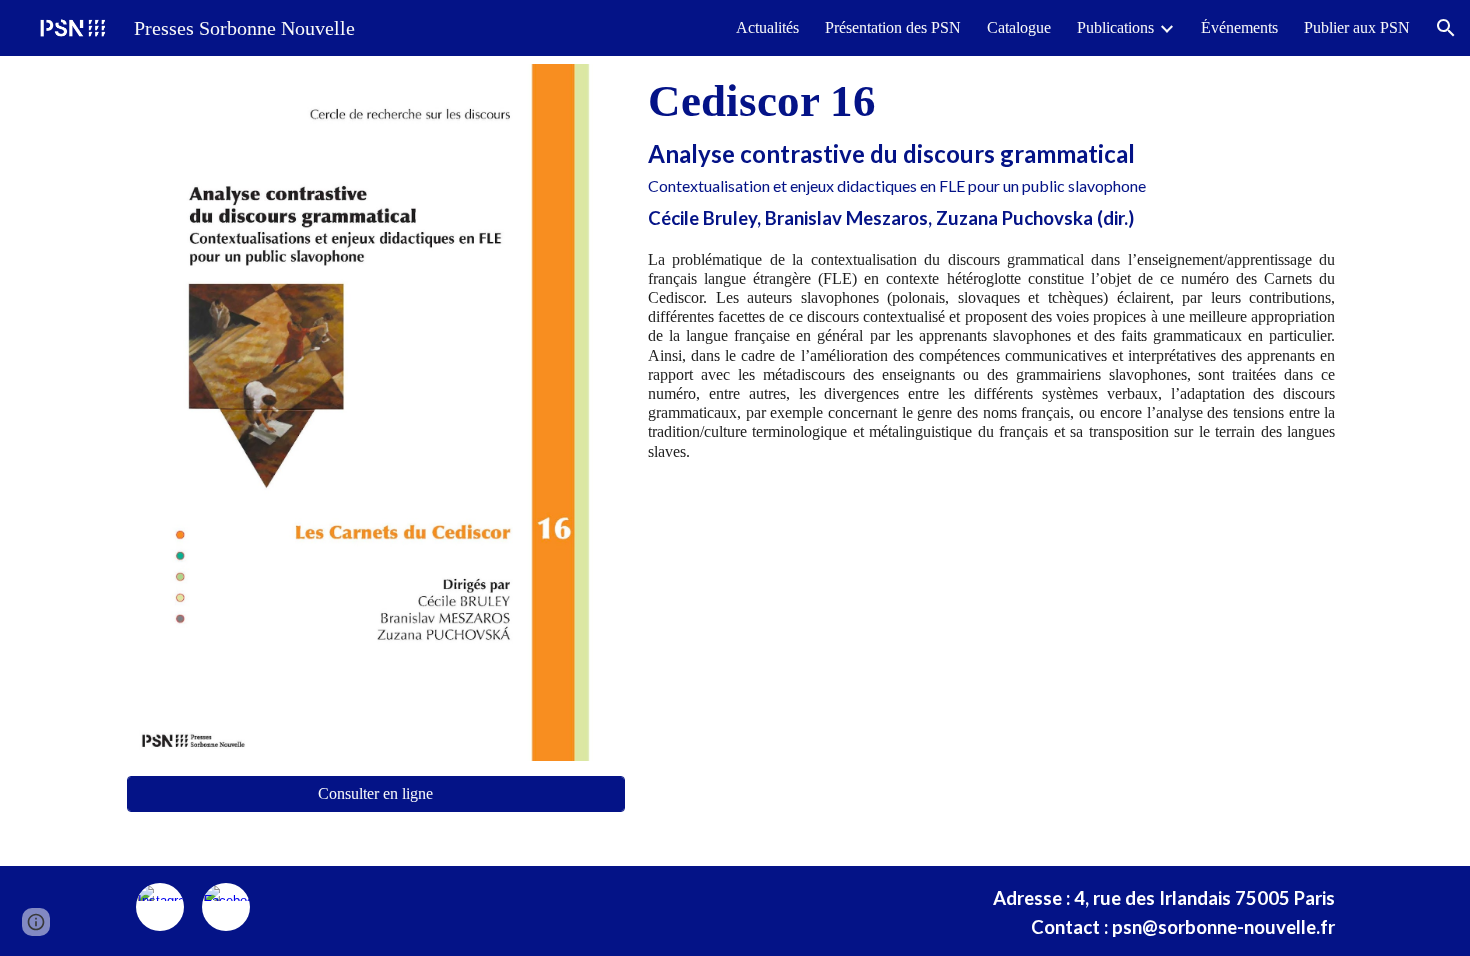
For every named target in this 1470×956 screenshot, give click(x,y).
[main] (991, 152)
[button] (1446, 28)
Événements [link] (1239, 27)
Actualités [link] (767, 27)
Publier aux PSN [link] (1357, 27)
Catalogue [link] (1019, 27)
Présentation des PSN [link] (893, 27)
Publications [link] (1115, 27)
